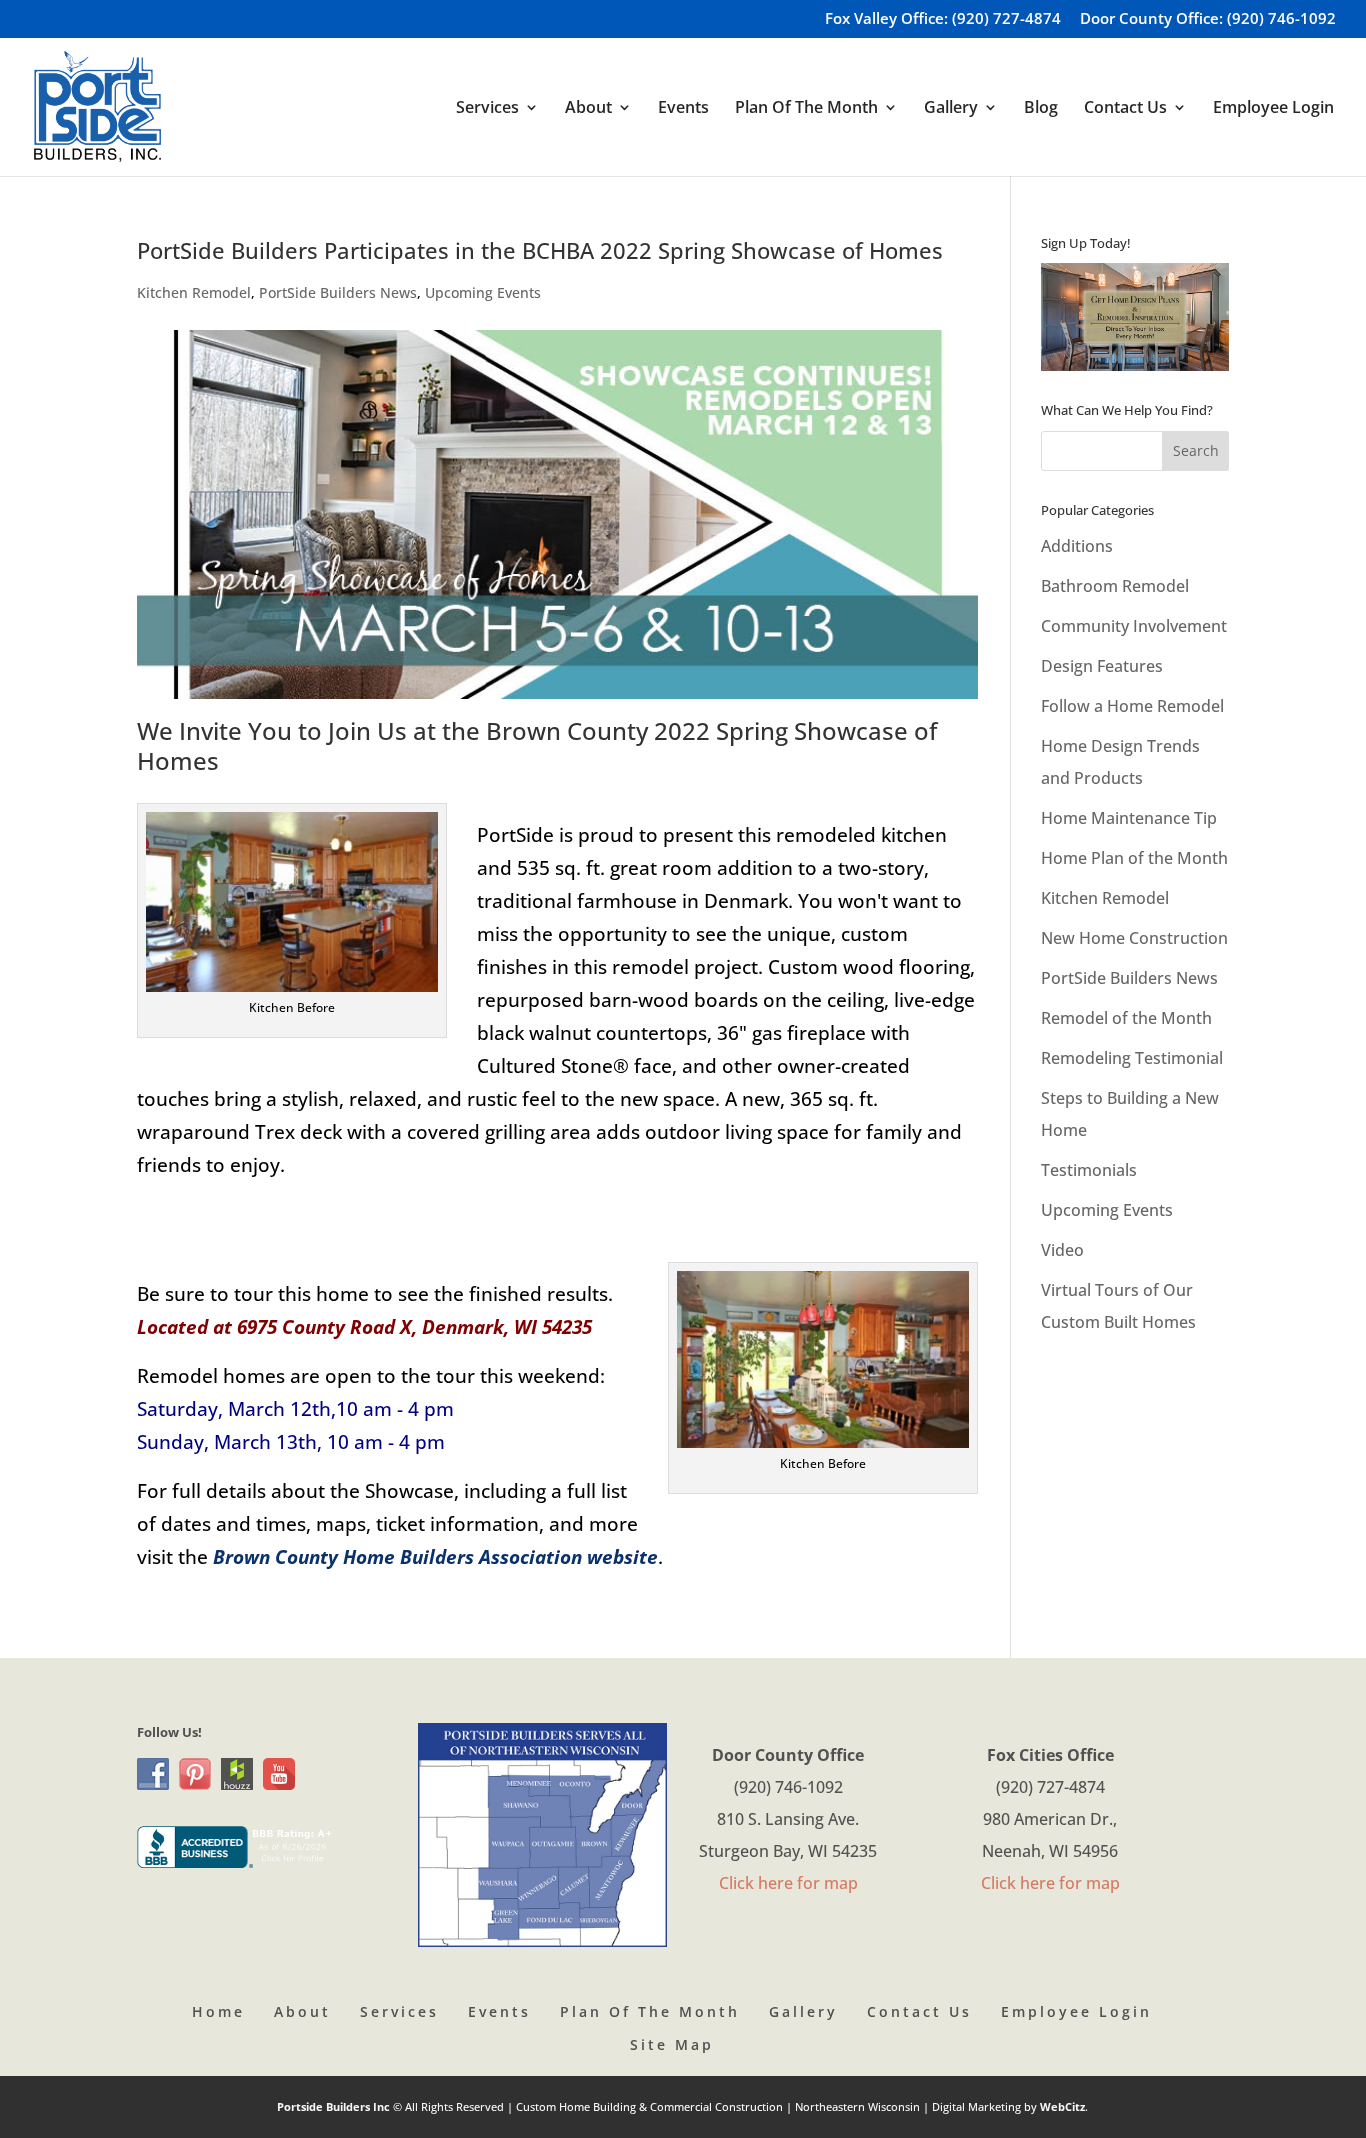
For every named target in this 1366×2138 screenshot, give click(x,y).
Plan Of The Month (650, 2011)
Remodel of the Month (1126, 1018)
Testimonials (1089, 1170)
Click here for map (788, 1883)
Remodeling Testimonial (1132, 1058)
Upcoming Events (483, 292)
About (302, 2011)
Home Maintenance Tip (1129, 818)
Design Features (1102, 666)
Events (683, 109)
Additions (1077, 546)
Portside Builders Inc (335, 2106)
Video (1062, 1250)
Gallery (803, 2011)
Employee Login (1273, 109)
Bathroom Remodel (1115, 586)
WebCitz (1062, 2106)
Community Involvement (1134, 626)
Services (399, 2011)
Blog (1041, 109)
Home (218, 2011)
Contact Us (919, 2011)
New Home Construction (1134, 938)
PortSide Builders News (338, 292)
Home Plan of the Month (1134, 858)
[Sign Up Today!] (1135, 317)
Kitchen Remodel (194, 292)
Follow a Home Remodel (1132, 706)
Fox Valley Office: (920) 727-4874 (943, 19)
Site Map (672, 2044)
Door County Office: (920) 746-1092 (1208, 19)
